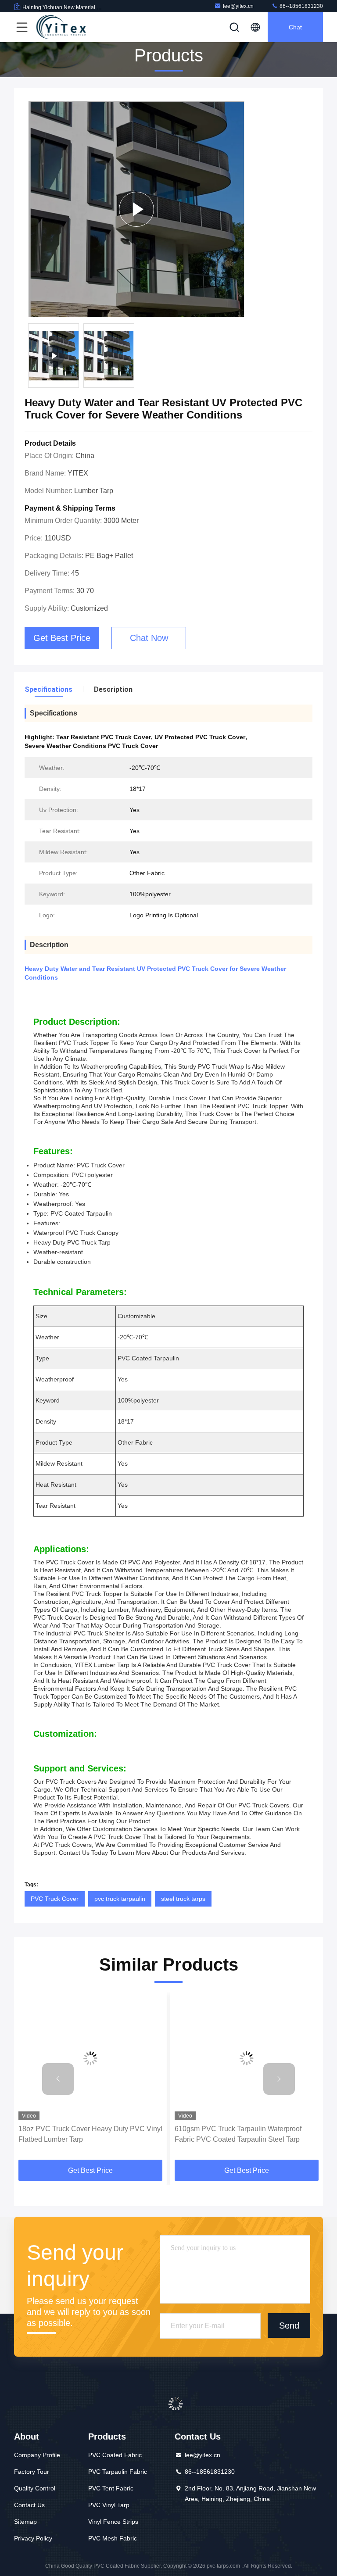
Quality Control (35, 2488)
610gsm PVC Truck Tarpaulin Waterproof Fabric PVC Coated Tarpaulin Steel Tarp (82, 2134)
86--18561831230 (301, 6)
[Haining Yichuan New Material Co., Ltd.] (61, 27)
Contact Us (29, 2505)
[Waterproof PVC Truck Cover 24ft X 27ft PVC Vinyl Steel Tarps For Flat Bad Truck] (247, 2058)
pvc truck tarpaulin (120, 1899)
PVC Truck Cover (55, 1899)
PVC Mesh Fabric (113, 2538)
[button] (58, 2079)
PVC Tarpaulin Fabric (118, 2472)
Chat (295, 27)
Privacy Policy (33, 2538)
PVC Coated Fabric (115, 2455)
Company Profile (37, 2455)
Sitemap (25, 2522)
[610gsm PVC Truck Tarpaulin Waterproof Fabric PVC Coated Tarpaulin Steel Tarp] (90, 2058)
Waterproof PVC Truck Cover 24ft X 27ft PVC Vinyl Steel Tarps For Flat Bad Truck (244, 2134)
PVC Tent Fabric (111, 2488)
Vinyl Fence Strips (113, 2522)
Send (289, 2326)
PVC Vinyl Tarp (109, 2505)
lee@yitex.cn (238, 6)
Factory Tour (32, 2472)
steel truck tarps (183, 1899)
